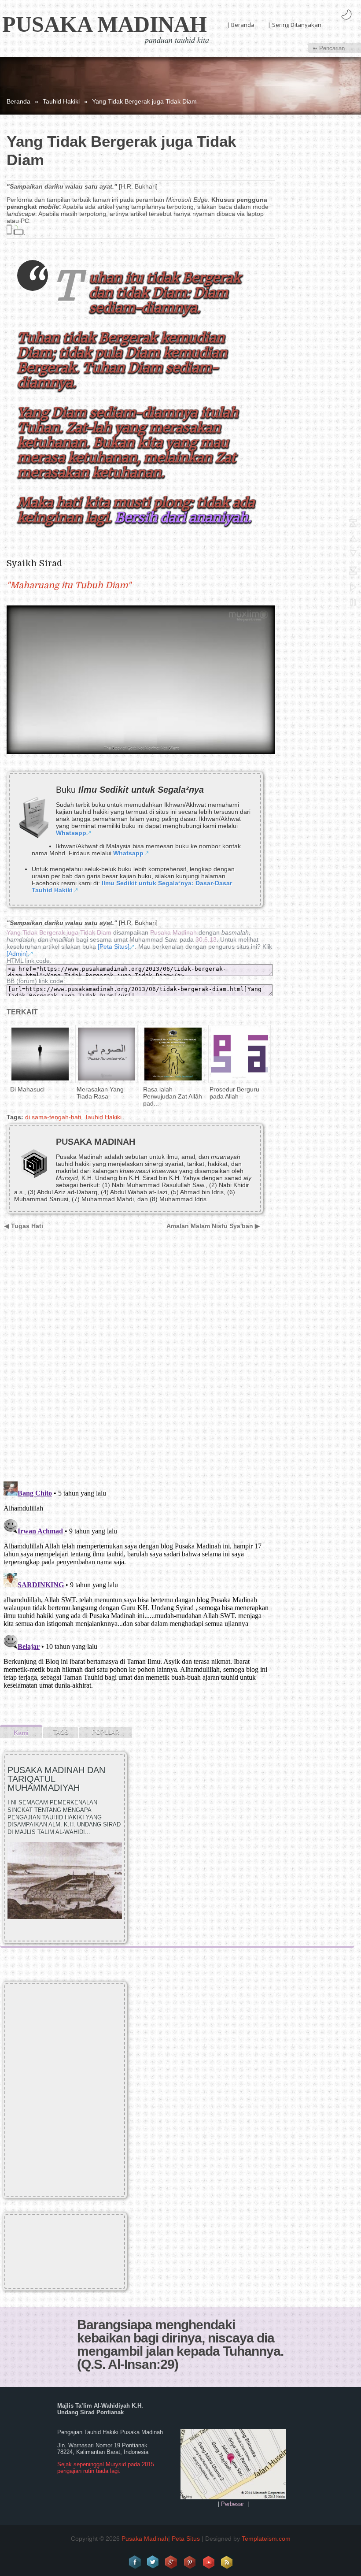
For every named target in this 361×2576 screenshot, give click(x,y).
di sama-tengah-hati (53, 1117)
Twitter (153, 2562)
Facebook (135, 2562)
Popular (106, 1732)
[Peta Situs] (114, 947)
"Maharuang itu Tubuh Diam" (69, 585)
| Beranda (241, 25)
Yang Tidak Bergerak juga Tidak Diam (59, 932)
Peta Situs (186, 2539)
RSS (227, 2562)
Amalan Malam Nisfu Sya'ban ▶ (213, 1226)
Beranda (18, 101)
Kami (21, 1733)
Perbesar (232, 2504)
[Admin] (17, 954)
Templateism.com (266, 2539)
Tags (61, 1732)
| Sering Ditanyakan (295, 25)
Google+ (172, 2562)
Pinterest (190, 2562)
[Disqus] (138, 1361)
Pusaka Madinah (105, 24)
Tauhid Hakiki (61, 101)
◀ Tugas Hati (24, 1226)
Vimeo (209, 2562)
